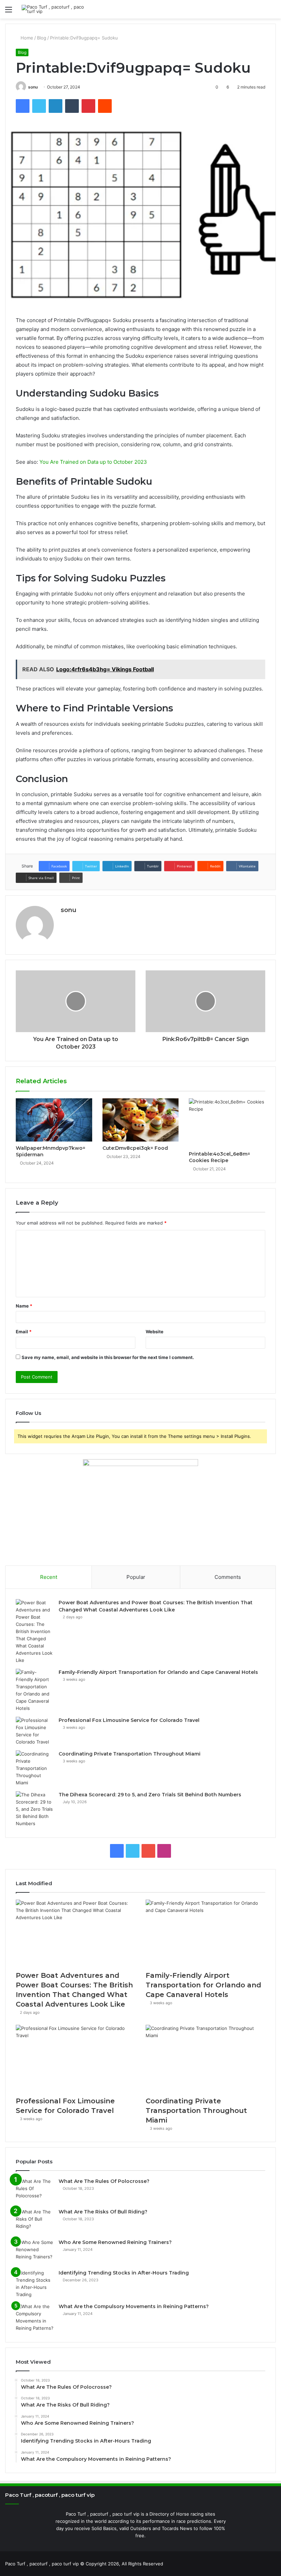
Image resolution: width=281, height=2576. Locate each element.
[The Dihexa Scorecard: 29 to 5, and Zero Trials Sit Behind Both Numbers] (35, 1809)
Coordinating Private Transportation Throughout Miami (130, 1754)
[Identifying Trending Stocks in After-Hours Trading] (35, 2284)
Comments (228, 1577)
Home (26, 38)
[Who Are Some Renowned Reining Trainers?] (35, 2252)
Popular (136, 1577)
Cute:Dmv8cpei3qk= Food (135, 1148)
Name (24, 1306)
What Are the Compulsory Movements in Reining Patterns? (134, 2306)
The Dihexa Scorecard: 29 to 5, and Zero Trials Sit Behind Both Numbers (150, 1795)
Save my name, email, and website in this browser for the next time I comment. (108, 1357)
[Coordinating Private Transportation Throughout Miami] (35, 1768)
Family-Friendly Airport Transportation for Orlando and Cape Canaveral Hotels (158, 1672)
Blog (42, 38)
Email (24, 1332)
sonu (33, 87)
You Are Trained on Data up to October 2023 (93, 462)
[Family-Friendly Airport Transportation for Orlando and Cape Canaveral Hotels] (35, 1690)
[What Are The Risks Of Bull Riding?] (35, 2221)
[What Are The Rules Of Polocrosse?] (35, 2191)
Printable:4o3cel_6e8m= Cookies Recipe (219, 1157)
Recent (49, 1577)
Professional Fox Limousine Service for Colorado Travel (129, 1720)
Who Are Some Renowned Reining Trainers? (115, 2242)
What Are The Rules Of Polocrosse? (104, 2181)
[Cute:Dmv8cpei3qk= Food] (141, 1120)
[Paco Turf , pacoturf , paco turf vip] (54, 9)
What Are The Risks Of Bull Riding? (103, 2212)
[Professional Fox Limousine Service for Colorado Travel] (35, 1731)
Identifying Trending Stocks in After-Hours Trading (124, 2273)
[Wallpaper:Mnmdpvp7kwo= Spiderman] (54, 1120)
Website (155, 1332)
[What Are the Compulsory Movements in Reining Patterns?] (35, 2317)
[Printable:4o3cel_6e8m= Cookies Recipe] (227, 1123)
